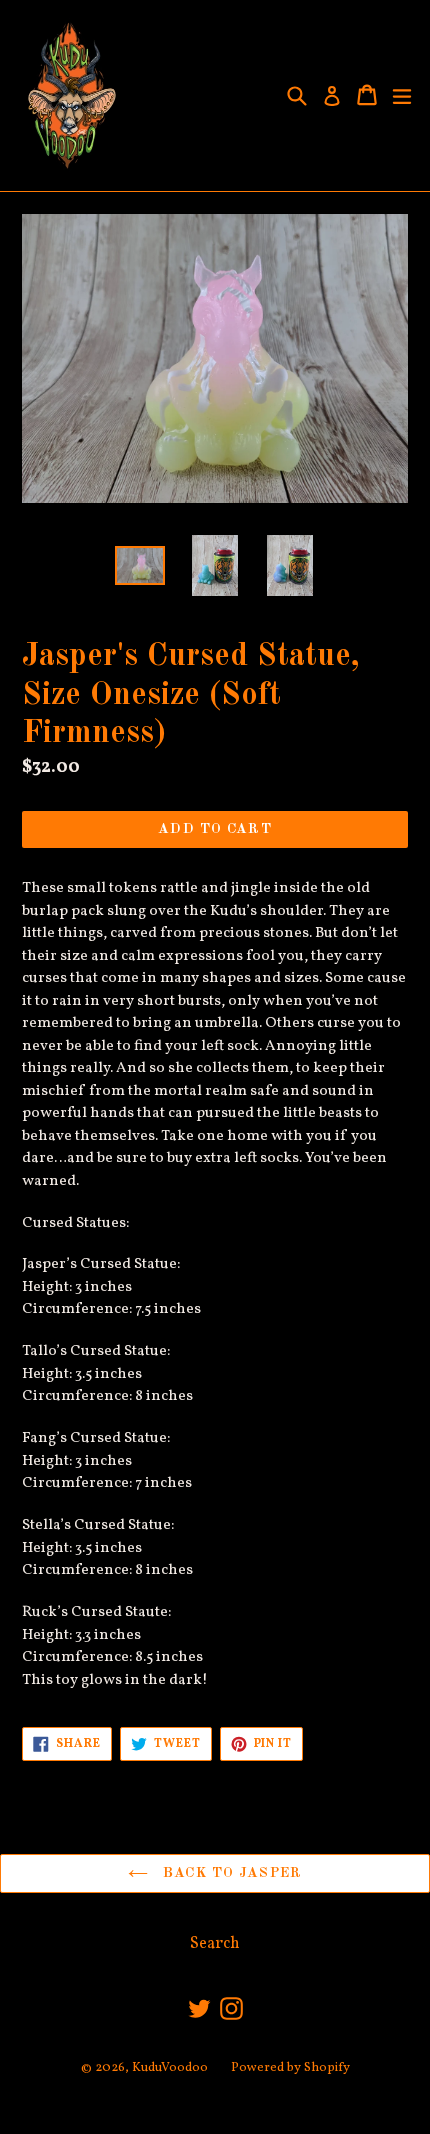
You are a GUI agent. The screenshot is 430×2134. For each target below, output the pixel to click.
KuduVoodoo (170, 2068)
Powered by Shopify (290, 2068)
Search (215, 1944)
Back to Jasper (230, 1873)
